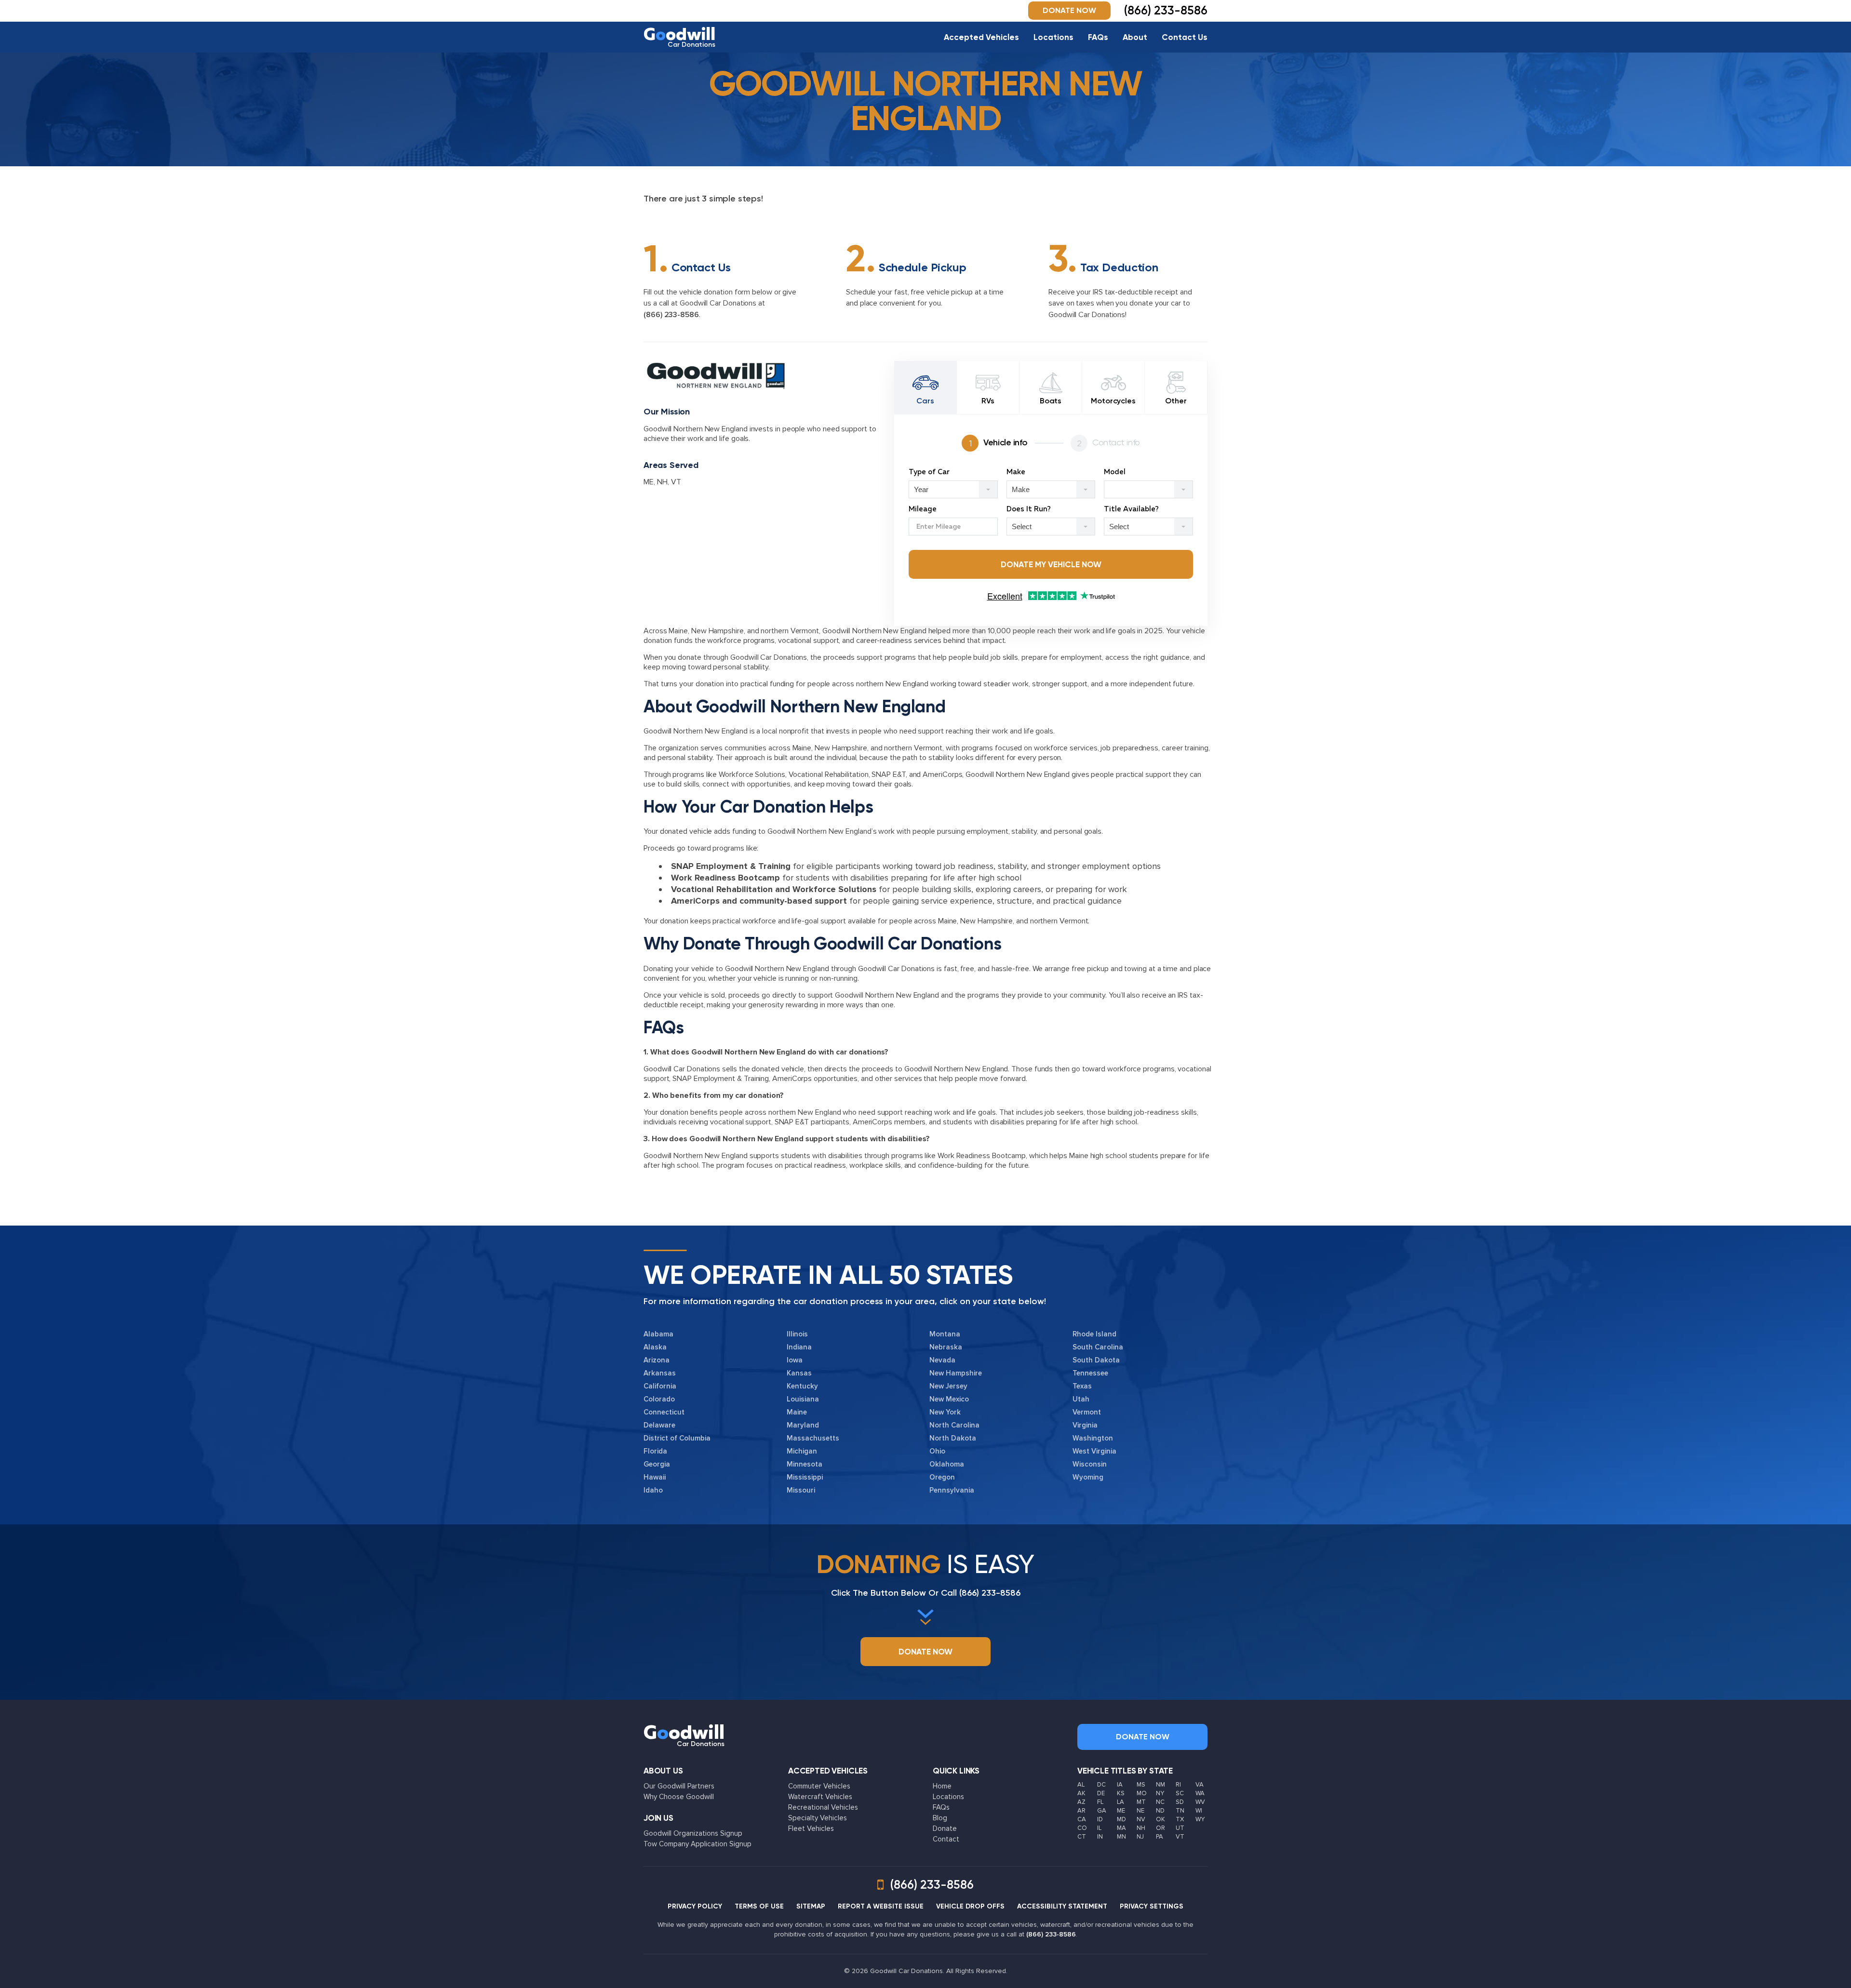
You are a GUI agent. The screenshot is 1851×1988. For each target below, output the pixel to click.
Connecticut (664, 1412)
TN (1180, 1811)
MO (1142, 1793)
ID (1100, 1819)
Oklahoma (947, 1464)
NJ (1140, 1837)
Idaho (653, 1490)
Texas (1082, 1386)
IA (1120, 1785)
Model (1115, 472)
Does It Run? (1029, 509)
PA (1160, 1837)
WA (1200, 1793)
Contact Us (1185, 37)
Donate (945, 1828)
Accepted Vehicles (981, 37)
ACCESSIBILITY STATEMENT (1062, 1906)
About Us (663, 1771)
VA (1200, 1785)
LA (1120, 1802)
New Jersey (948, 1386)
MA (1121, 1828)
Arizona (657, 1360)
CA (1082, 1819)
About (1135, 37)
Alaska (655, 1347)
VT (676, 482)
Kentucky (802, 1386)
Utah (1081, 1399)
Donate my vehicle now (1051, 564)
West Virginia (1094, 1451)
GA (1102, 1811)
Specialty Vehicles (818, 1818)
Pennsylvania (952, 1490)
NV (1141, 1819)
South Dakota (1096, 1360)
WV (1200, 1802)
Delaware (659, 1425)
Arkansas (660, 1373)
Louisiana (803, 1399)
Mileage (923, 509)
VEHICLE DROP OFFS (970, 1906)
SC (1180, 1793)
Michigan (802, 1451)
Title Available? (1131, 509)
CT (1082, 1837)
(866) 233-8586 (671, 315)
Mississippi (805, 1477)
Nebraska (946, 1347)
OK (1160, 1819)
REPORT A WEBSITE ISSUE (881, 1906)
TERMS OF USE (759, 1906)
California (660, 1386)
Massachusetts (813, 1438)
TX (1180, 1819)
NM (1160, 1785)
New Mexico (949, 1399)
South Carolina (1098, 1347)
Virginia (1085, 1425)
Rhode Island (1094, 1334)
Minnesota (805, 1464)
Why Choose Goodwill (679, 1797)
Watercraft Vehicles (820, 1797)
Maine (797, 1412)
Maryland (803, 1425)
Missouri (801, 1490)
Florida (655, 1451)
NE (1140, 1811)
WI (1199, 1811)
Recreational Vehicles (823, 1807)
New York (945, 1412)
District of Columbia (677, 1438)
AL (1081, 1785)
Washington (1093, 1438)
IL (1099, 1828)
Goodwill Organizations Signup (693, 1833)
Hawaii (655, 1477)
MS (1141, 1785)
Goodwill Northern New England (874, 631)
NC (1160, 1802)
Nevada (942, 1360)
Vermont (1087, 1412)
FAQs (1098, 37)
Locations (1053, 37)
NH (662, 482)
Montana (945, 1334)
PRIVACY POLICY (695, 1906)
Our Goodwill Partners (679, 1786)
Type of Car (929, 472)
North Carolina (954, 1425)
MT (1141, 1802)
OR (1160, 1828)
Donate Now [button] (1069, 10)
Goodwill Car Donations (769, 657)
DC (1101, 1785)
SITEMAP (811, 1906)
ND (1160, 1811)
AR (1081, 1811)
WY (1200, 1819)
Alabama (658, 1334)
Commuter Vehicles (819, 1786)
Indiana (799, 1347)
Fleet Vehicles (811, 1828)
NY (1160, 1793)
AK (1081, 1793)
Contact (946, 1839)
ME (649, 482)
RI (1178, 1785)
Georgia (657, 1464)
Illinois (797, 1334)
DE (1101, 1793)
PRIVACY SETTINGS (1152, 1906)
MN (1121, 1837)
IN (1100, 1837)
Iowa (795, 1360)
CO (1082, 1828)
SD (1180, 1802)
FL (1100, 1802)
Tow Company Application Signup (697, 1844)
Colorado (659, 1399)
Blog (940, 1818)
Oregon (942, 1477)
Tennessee (1090, 1373)
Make (1016, 472)
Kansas (799, 1373)
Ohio (937, 1451)
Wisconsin (1090, 1464)
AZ (1081, 1802)
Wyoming (1088, 1477)
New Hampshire (956, 1373)
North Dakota (953, 1438)
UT (1180, 1828)
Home (942, 1786)
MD (1121, 1819)
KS (1121, 1793)
